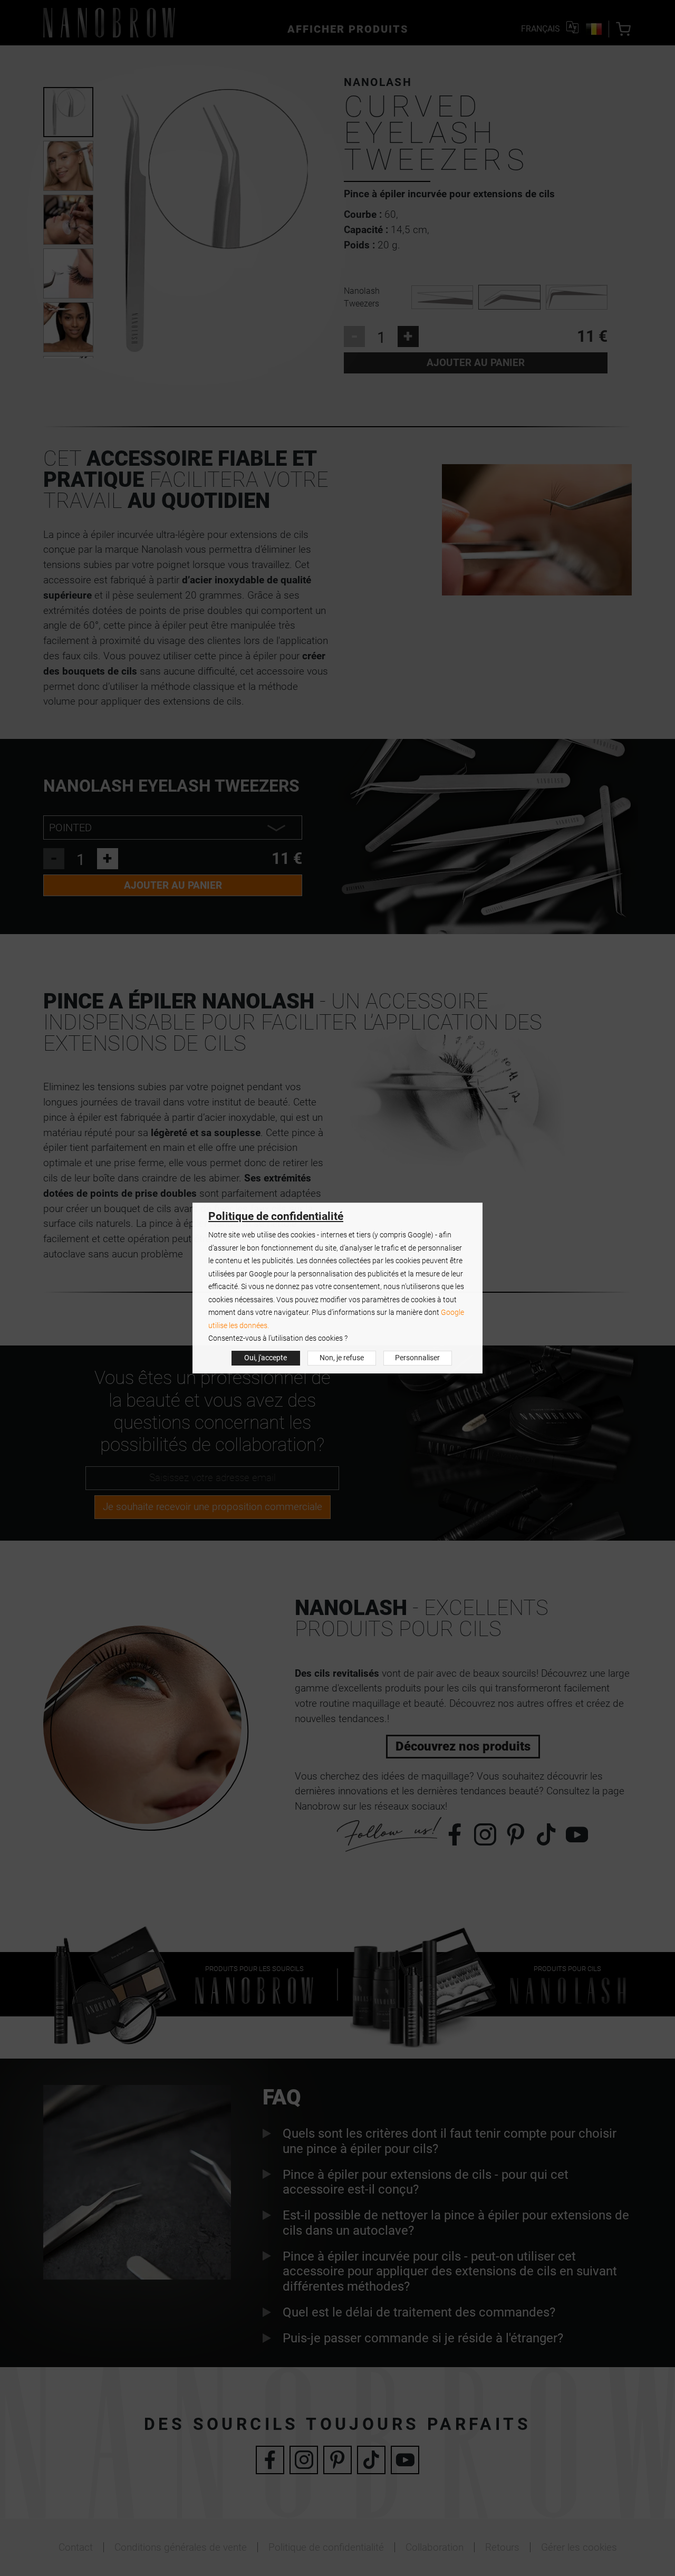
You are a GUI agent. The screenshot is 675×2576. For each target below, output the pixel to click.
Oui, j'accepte (266, 1358)
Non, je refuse (342, 1358)
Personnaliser (417, 1358)
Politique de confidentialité (276, 1216)
